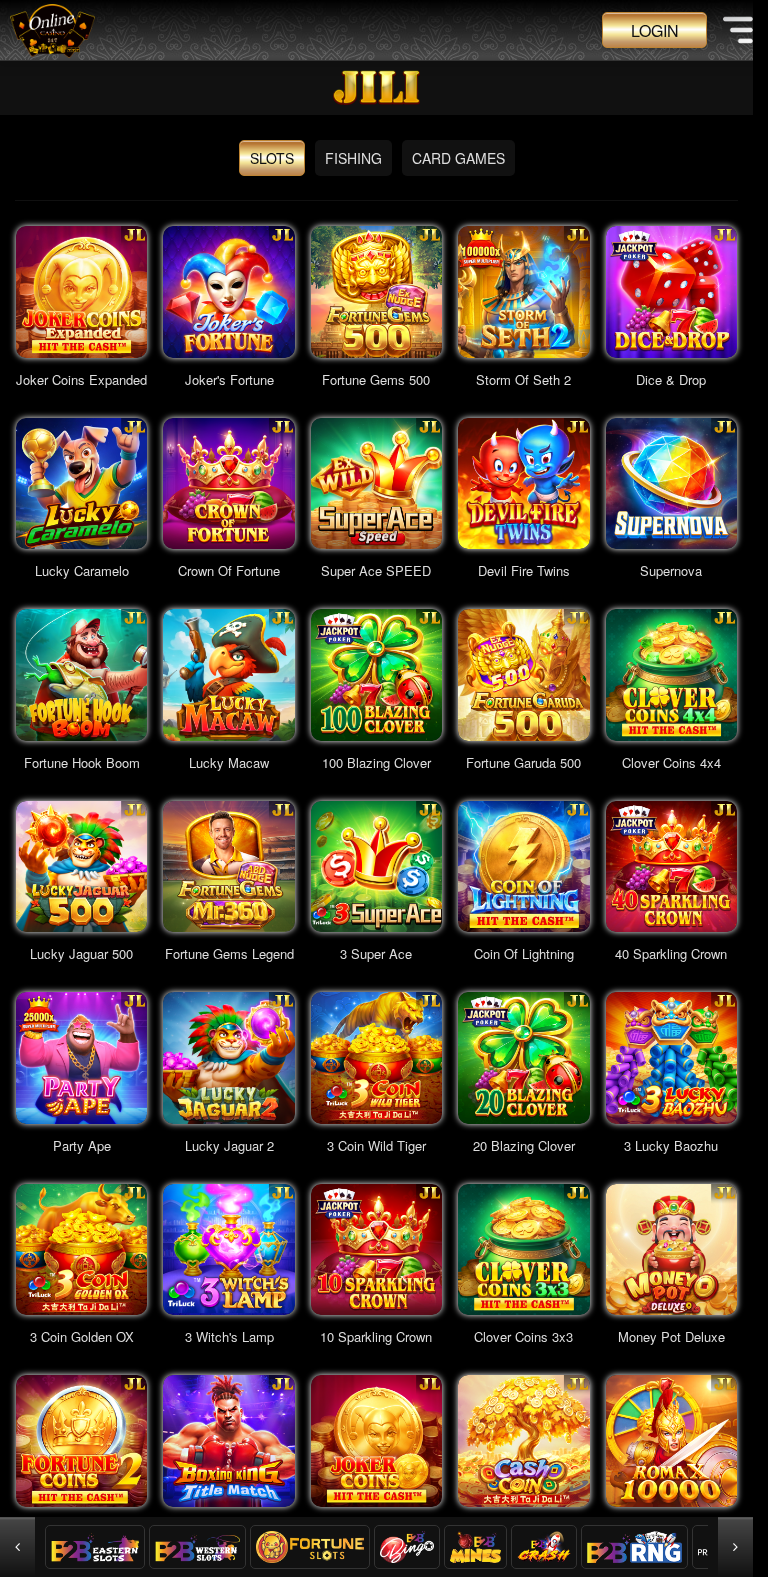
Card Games (458, 158)
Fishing (353, 158)
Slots (272, 158)
